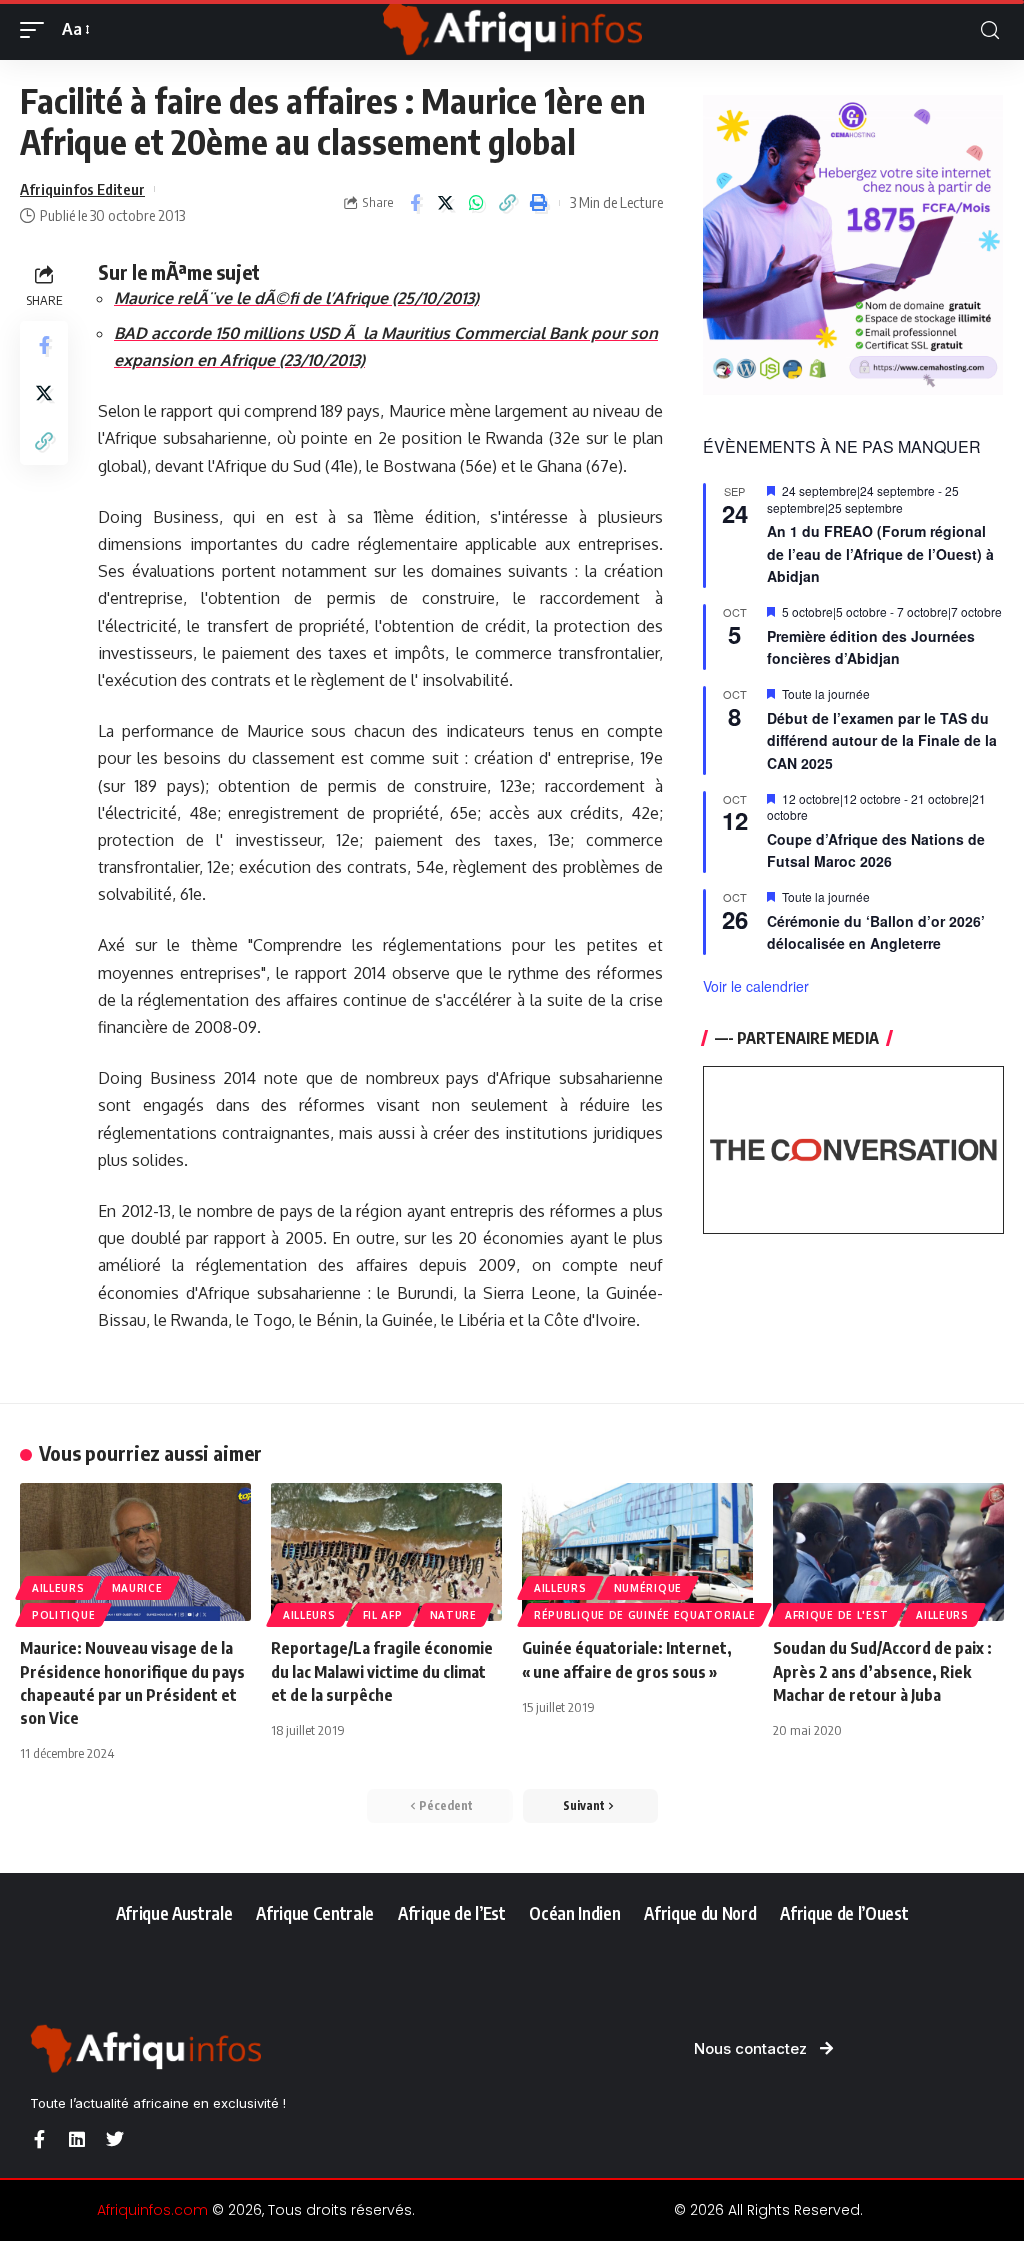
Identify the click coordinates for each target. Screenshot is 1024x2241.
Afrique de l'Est (837, 1615)
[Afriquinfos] (512, 30)
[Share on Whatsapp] (477, 203)
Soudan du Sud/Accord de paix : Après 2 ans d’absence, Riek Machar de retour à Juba (882, 1671)
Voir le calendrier (756, 986)
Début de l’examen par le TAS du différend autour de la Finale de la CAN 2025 (882, 740)
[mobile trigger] (37, 29)
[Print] (539, 203)
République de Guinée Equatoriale (644, 1615)
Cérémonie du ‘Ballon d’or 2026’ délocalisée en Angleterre (876, 932)
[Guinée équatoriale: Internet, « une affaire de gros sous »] (637, 1552)
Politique (63, 1615)
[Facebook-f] (39, 2139)
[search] (990, 30)
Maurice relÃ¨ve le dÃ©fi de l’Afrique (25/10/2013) (296, 298)
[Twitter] (115, 2139)
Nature (453, 1615)
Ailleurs (58, 1588)
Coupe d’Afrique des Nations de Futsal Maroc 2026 (876, 850)
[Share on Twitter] (446, 203)
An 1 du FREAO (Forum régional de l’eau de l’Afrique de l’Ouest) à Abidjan (880, 553)
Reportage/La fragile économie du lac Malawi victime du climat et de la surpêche (382, 1671)
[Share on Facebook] (415, 203)
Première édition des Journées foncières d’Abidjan (871, 647)
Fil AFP (383, 1615)
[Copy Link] (508, 203)
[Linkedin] (77, 2139)
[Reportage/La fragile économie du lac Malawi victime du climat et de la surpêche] (386, 1552)
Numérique (648, 1588)
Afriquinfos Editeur (82, 189)
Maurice (137, 1588)
